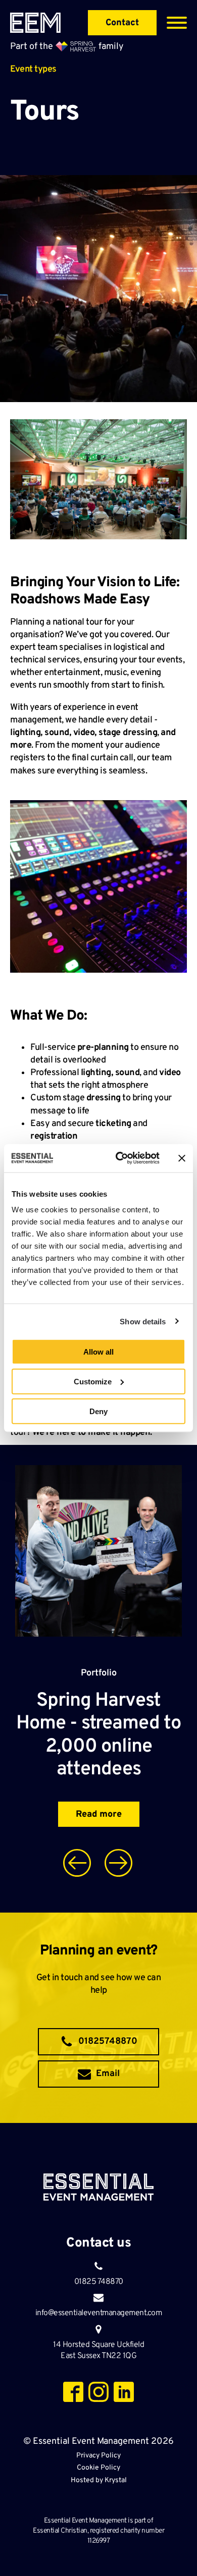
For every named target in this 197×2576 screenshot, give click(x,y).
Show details (143, 1321)
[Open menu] (177, 23)
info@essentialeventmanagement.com (99, 2313)
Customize (93, 1381)
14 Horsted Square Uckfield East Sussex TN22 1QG (98, 2350)
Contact (122, 23)
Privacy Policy (98, 2456)
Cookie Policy (98, 2468)
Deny (98, 1411)
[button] (98, 2042)
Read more (99, 1814)
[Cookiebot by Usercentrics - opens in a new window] (119, 1158)
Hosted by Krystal (99, 2480)
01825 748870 (99, 2282)
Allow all (98, 1352)
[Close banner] (182, 1158)
